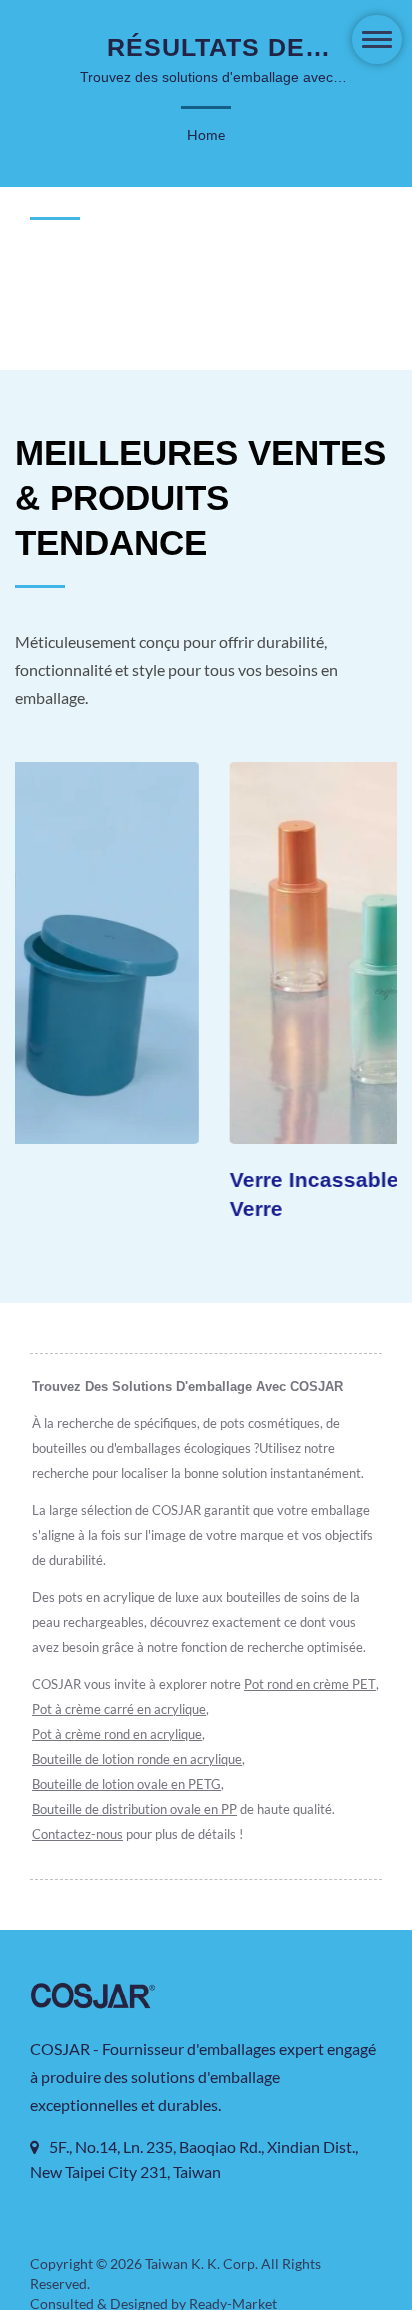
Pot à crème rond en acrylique (117, 1734)
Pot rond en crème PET (310, 1684)
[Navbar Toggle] (377, 39)
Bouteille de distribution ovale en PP (134, 1809)
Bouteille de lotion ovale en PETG (126, 1784)
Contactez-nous (77, 1834)
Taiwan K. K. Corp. (201, 2263)
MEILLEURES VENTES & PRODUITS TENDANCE (200, 497)
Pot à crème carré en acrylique (119, 1709)
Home (206, 134)
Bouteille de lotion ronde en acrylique (137, 1759)
